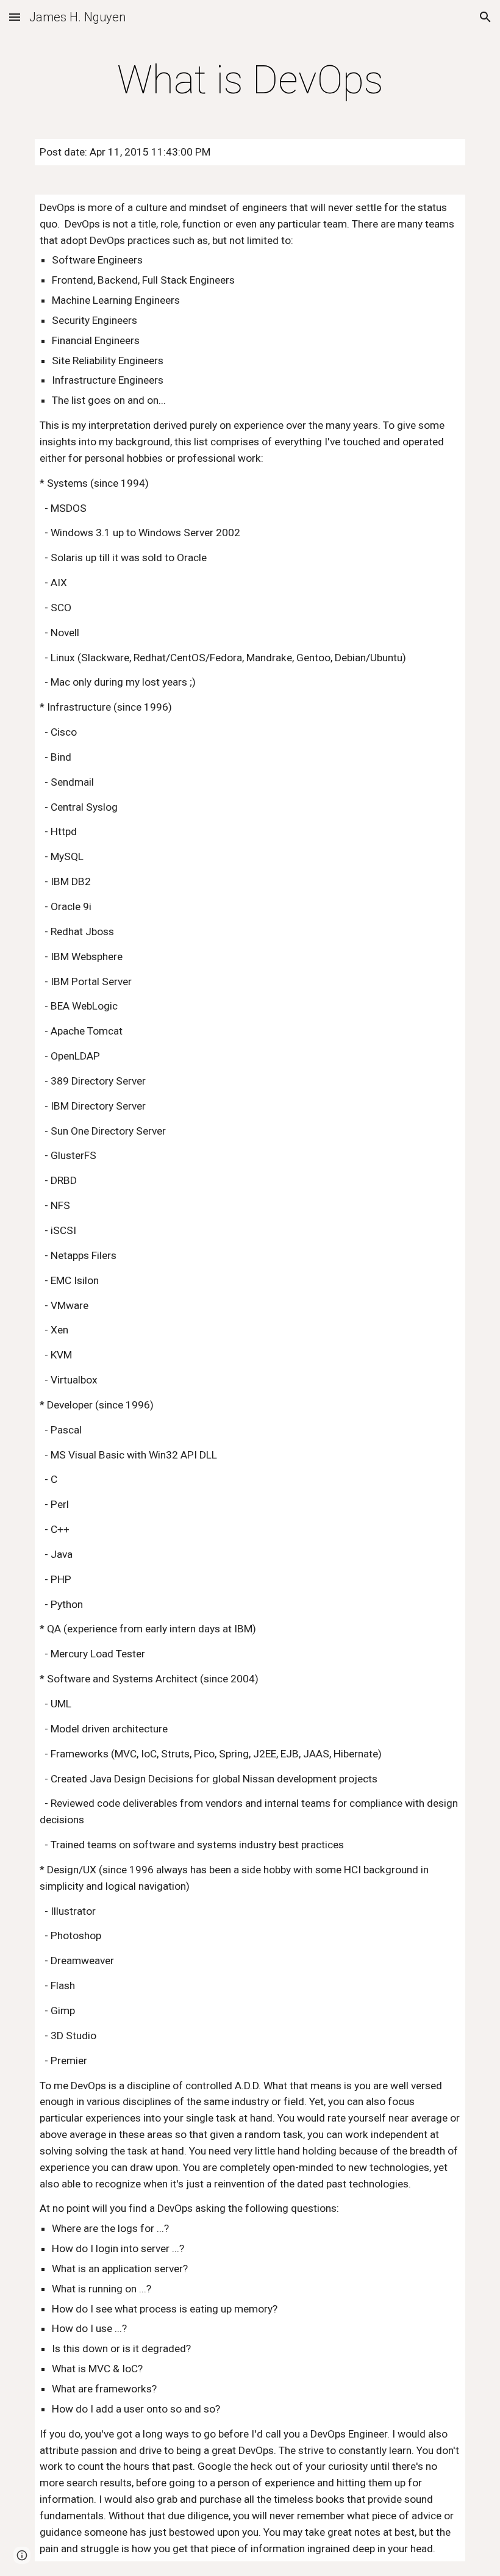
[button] (15, 17)
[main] (250, 81)
